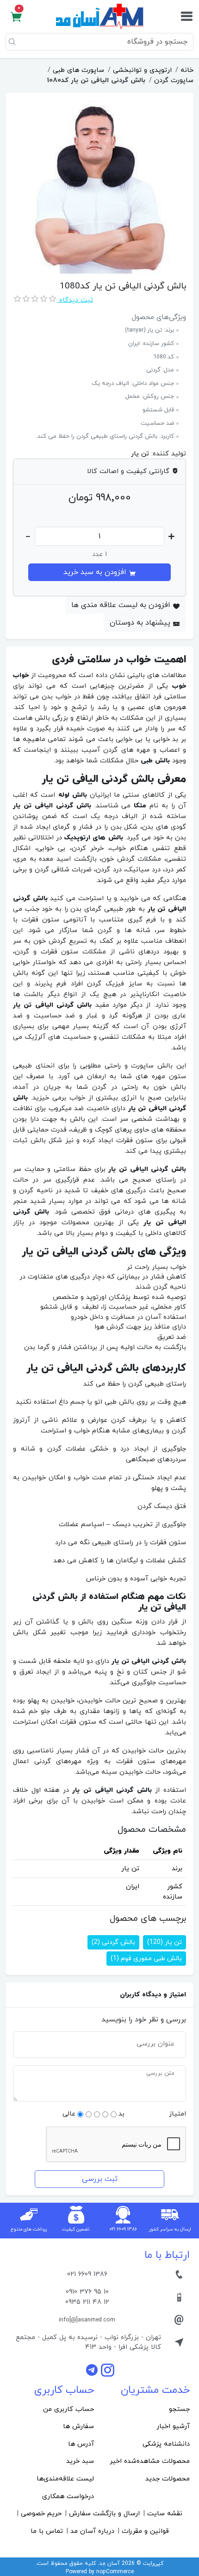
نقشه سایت (165, 2514)
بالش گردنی (113, 1942)
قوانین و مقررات (145, 2531)
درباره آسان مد (92, 2531)
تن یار (140, 454)
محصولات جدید (168, 2479)
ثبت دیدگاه (75, 300)
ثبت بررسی (100, 2179)
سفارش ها (78, 2426)
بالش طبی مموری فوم (146, 1959)
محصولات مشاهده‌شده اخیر (150, 2461)
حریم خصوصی (41, 2514)
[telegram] (93, 2370)
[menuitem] (147, 2410)
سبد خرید (80, 2461)
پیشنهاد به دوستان (141, 623)
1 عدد (99, 554)
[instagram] (108, 2370)
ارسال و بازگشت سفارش (104, 2514)
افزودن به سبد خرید (96, 572)
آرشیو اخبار (173, 2426)
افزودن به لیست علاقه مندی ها (122, 605)
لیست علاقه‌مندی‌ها (65, 2479)
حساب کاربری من (68, 2409)
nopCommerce (115, 2572)
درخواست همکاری (68, 2496)
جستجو (179, 2409)
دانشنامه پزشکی (166, 2444)
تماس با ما (47, 2531)
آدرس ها (81, 2444)
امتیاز (177, 2114)
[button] (16, 17)
